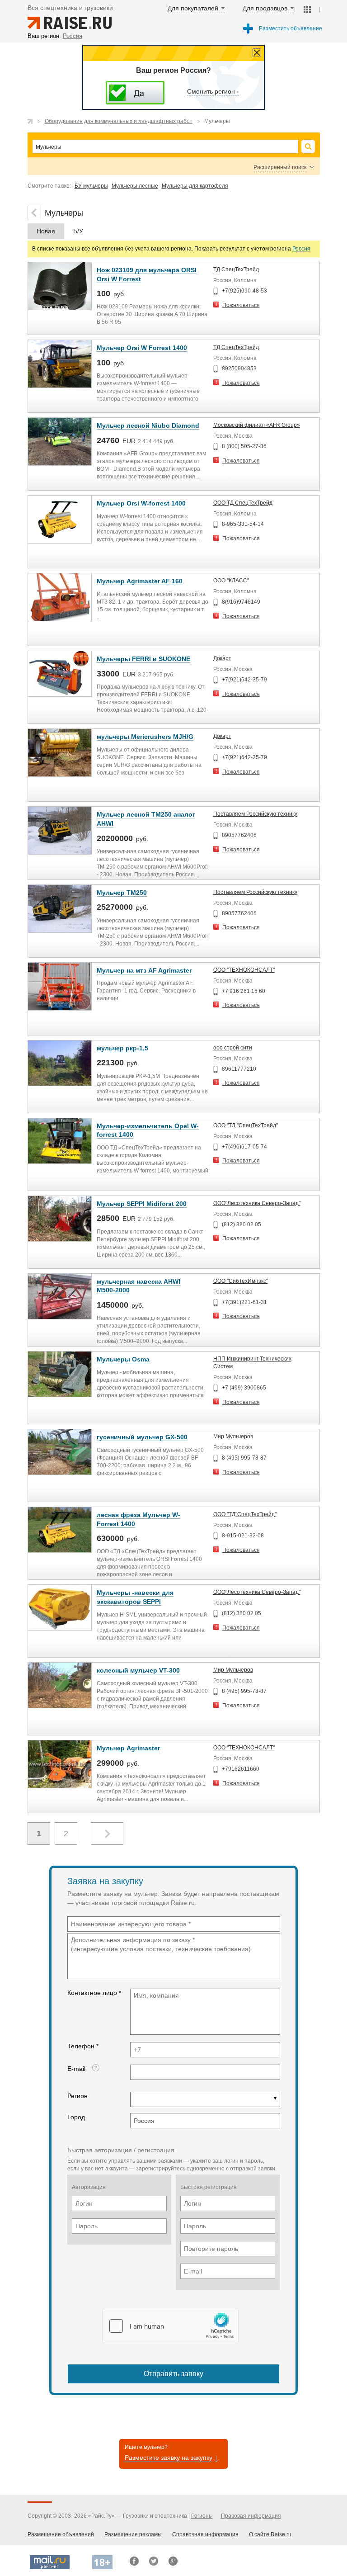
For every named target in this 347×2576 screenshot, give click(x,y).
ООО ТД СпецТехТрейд (243, 503)
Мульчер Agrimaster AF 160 (140, 581)
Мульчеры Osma (123, 1359)
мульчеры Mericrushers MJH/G (145, 737)
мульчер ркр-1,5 (122, 1048)
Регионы (202, 2516)
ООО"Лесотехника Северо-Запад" (257, 1203)
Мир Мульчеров (233, 1437)
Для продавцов (265, 8)
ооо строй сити (233, 1048)
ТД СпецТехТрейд (236, 269)
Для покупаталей (193, 8)
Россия (301, 249)
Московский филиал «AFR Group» (257, 425)
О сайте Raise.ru (270, 2534)
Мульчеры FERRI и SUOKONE (143, 659)
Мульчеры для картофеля (195, 186)
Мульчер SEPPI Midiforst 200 (142, 1204)
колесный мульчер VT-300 (138, 1670)
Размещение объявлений (61, 2534)
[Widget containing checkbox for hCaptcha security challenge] (170, 2326)
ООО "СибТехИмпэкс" (241, 1281)
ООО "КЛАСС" (231, 581)
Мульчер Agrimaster (128, 1748)
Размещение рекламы (133, 2534)
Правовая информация (251, 2516)
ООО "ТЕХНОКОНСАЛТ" (244, 970)
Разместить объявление (291, 28)
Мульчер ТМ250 (122, 893)
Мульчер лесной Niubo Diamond (148, 425)
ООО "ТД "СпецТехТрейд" (246, 1125)
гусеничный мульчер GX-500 (142, 1437)
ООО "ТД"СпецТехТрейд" (245, 1514)
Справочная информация (205, 2534)
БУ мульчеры (91, 186)
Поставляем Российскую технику (255, 814)
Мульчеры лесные (135, 186)
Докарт (222, 658)
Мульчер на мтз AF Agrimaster (144, 970)
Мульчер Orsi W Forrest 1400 (142, 348)
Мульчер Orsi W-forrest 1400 (141, 503)
